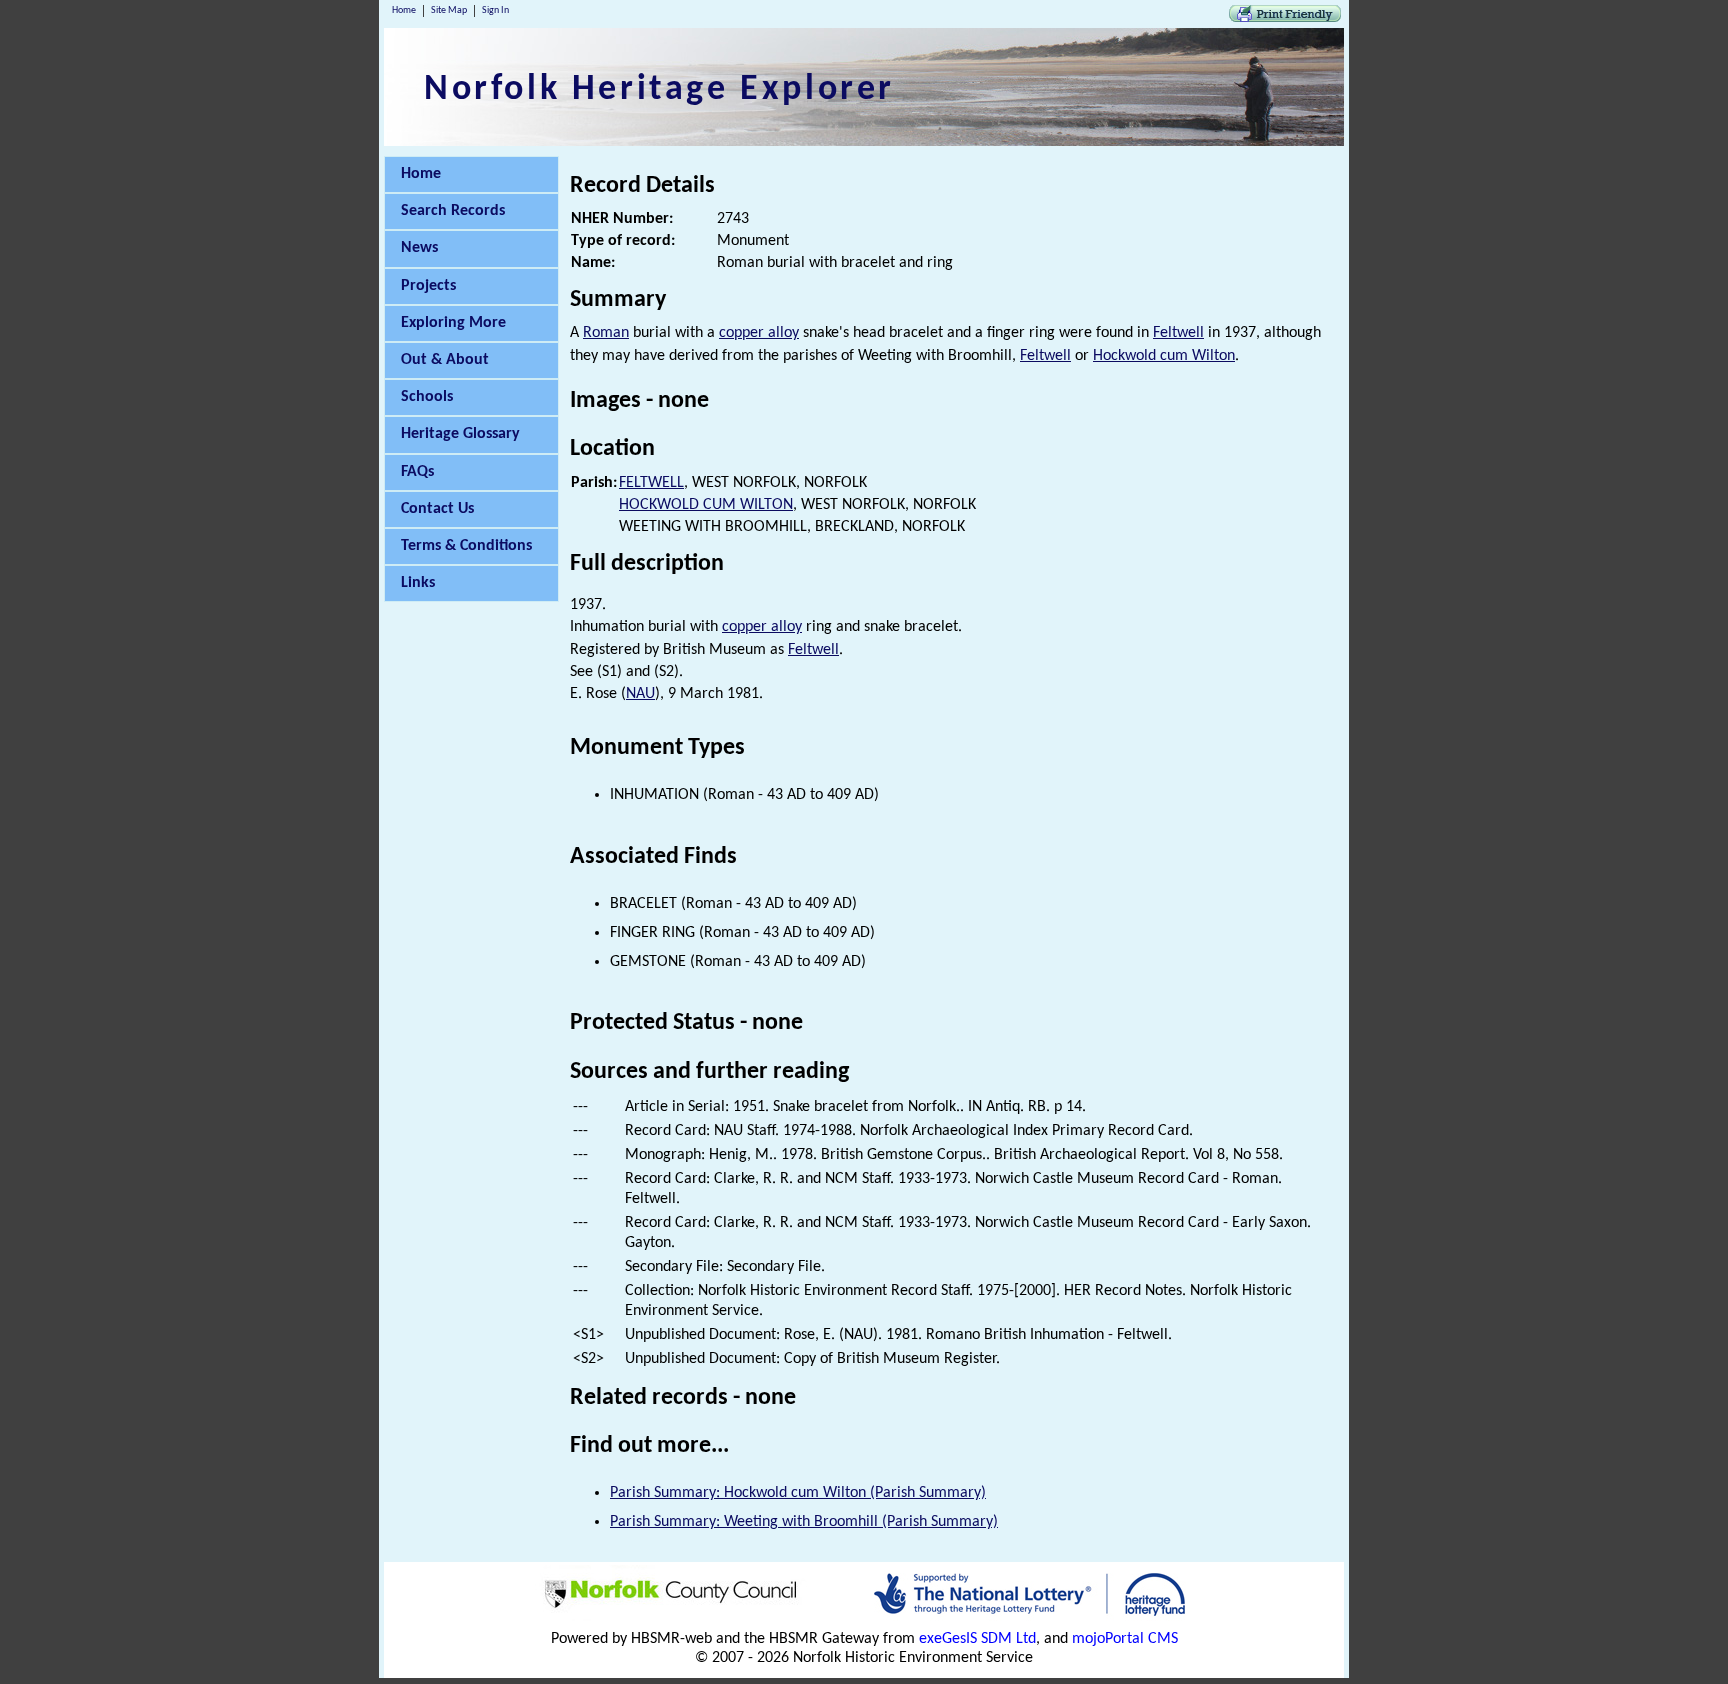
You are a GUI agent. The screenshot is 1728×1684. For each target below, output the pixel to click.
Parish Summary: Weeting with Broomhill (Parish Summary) (804, 1522)
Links (418, 583)
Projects (428, 286)
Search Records (453, 211)
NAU (640, 694)
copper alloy (759, 333)
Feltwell (1178, 333)
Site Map (449, 10)
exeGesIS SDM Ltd (977, 1639)
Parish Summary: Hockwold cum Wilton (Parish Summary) (798, 1493)
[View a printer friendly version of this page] (1285, 18)
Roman (606, 333)
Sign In (495, 10)
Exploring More (453, 323)
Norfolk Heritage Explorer (659, 90)
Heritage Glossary (460, 434)
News (419, 248)
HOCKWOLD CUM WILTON (706, 505)
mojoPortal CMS (1125, 1639)
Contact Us (437, 509)
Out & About (445, 360)
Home (404, 10)
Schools (427, 397)
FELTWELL (651, 483)
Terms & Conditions (466, 546)
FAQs (417, 472)
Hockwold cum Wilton (1164, 356)
